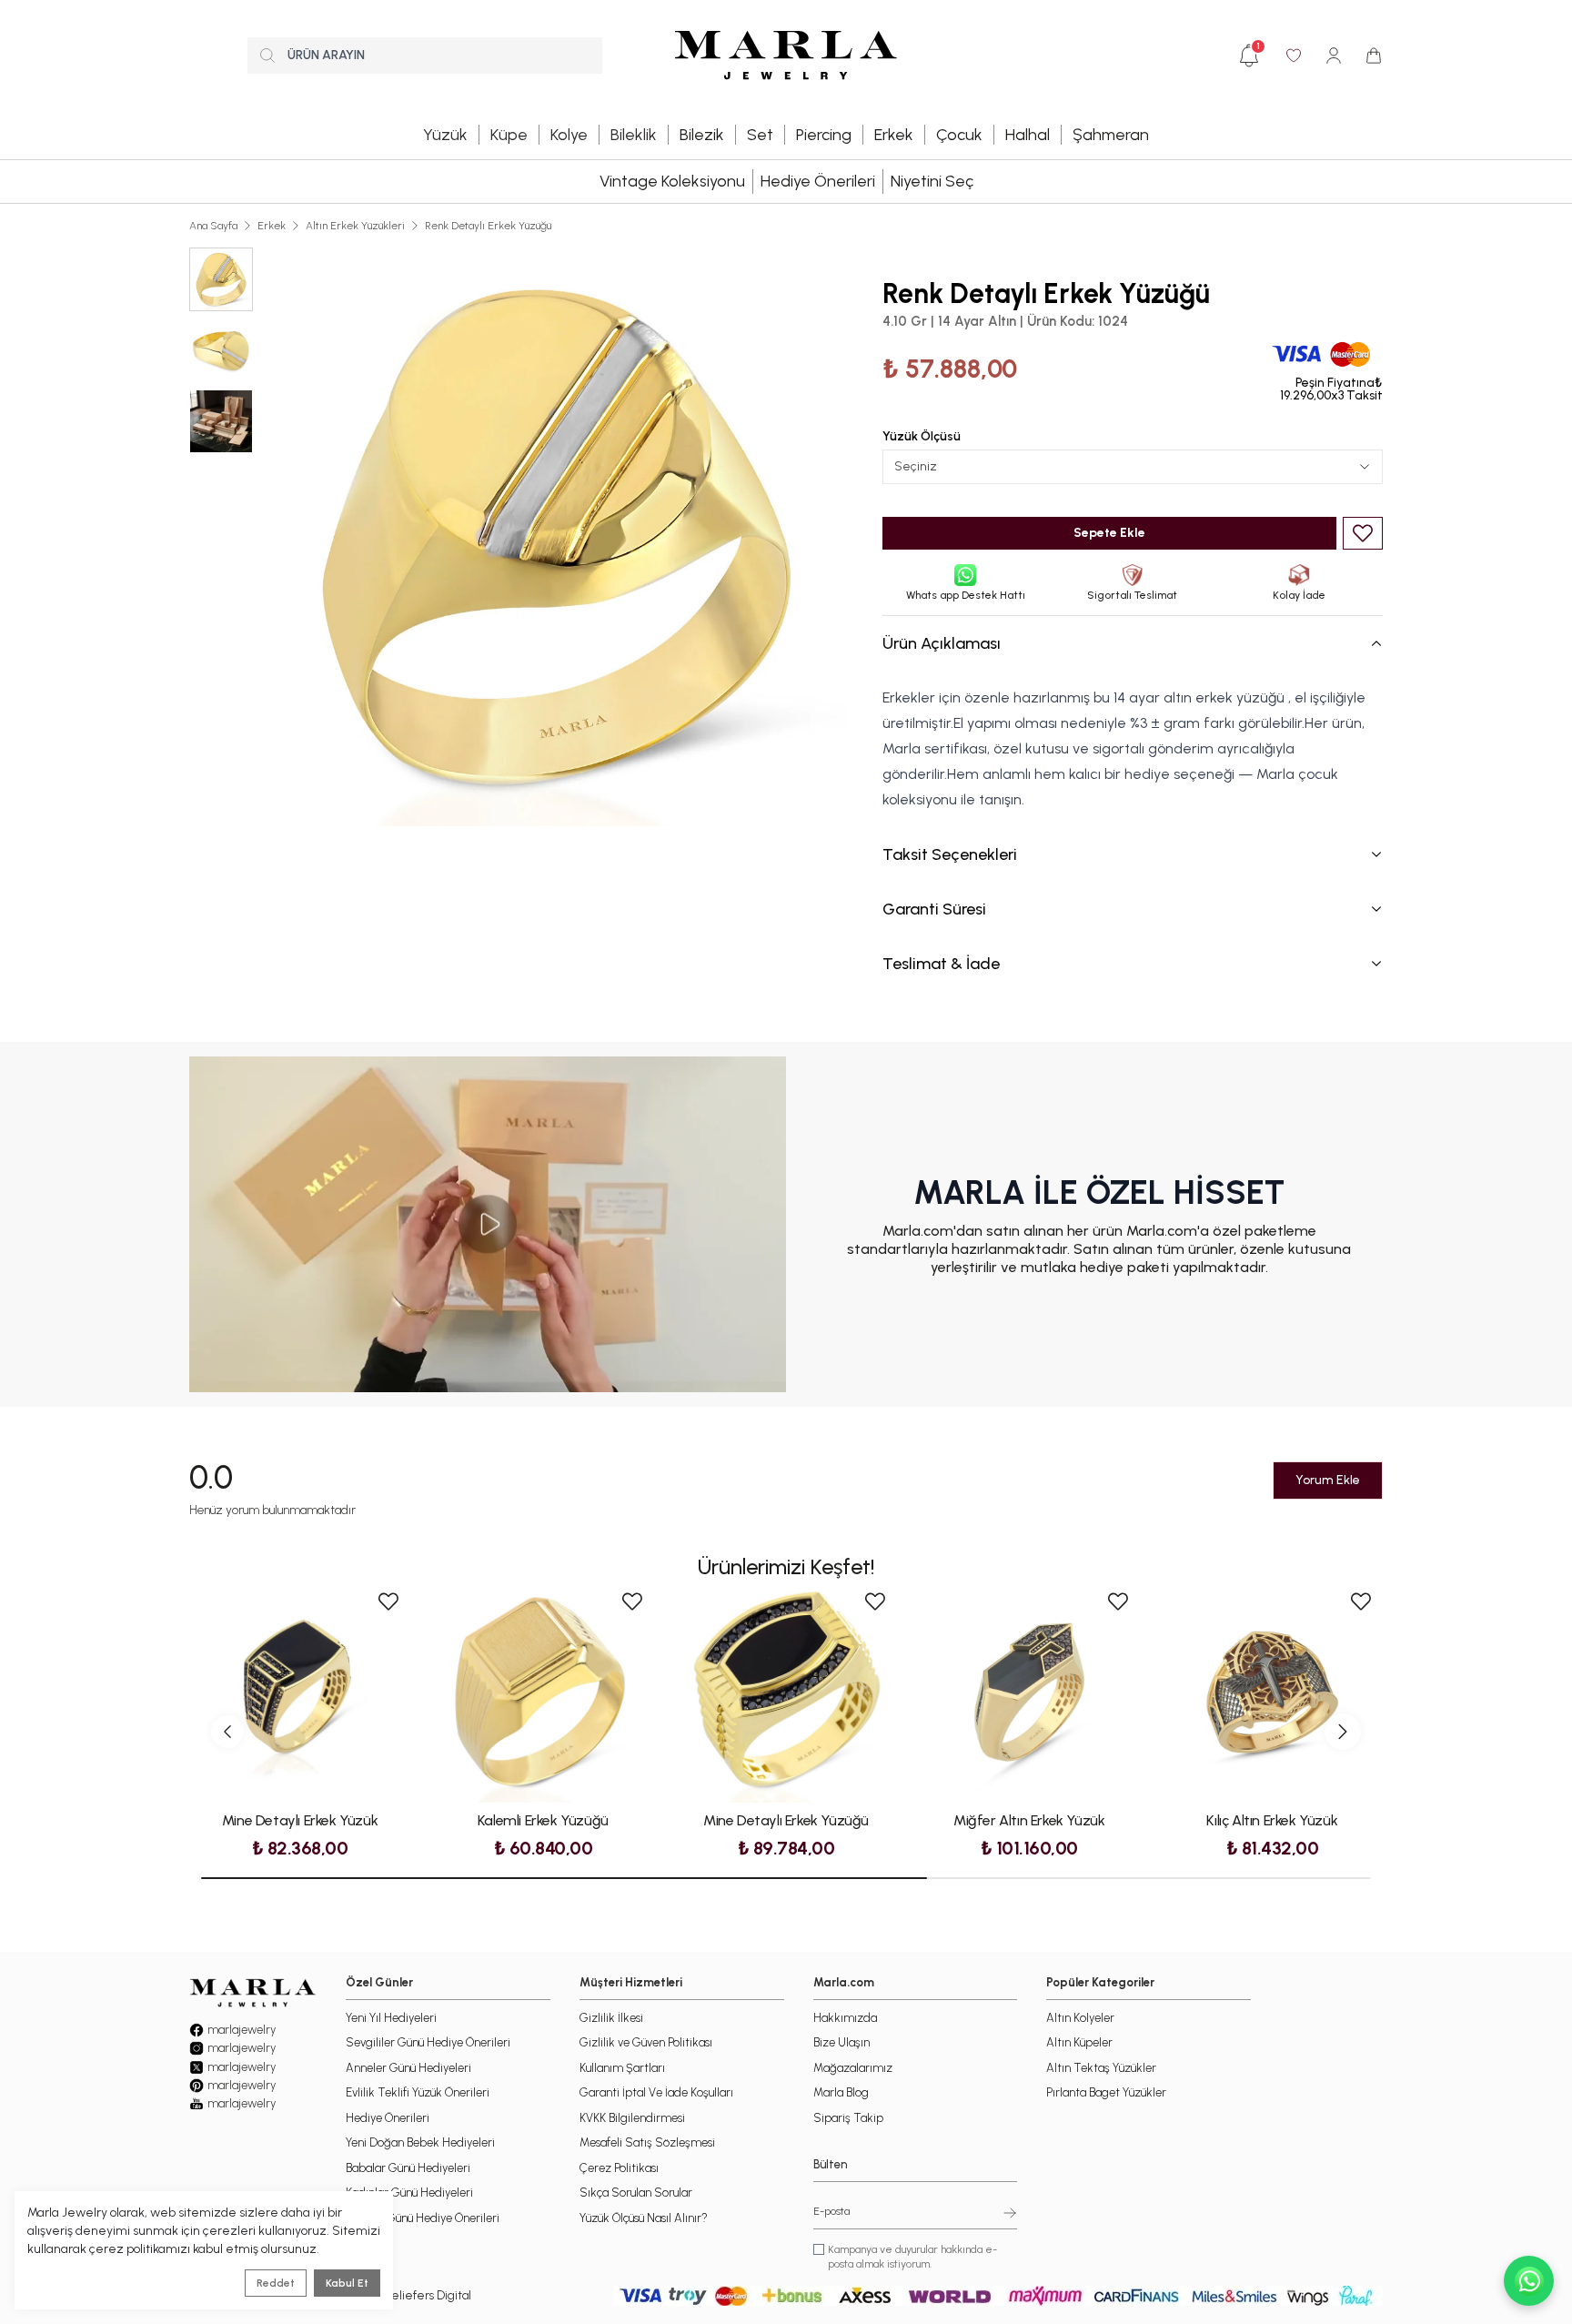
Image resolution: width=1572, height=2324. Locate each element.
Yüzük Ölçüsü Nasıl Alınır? (644, 2218)
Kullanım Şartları (622, 2068)
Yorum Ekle (1328, 1480)
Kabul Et (347, 2283)
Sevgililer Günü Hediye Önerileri (428, 2042)
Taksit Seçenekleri (950, 854)
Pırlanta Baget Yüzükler (1106, 2092)
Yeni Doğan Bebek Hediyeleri (420, 2142)
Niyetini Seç (932, 181)
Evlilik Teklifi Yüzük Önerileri (418, 2092)
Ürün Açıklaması (942, 643)
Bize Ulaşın (841, 2042)
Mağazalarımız (853, 2068)
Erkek (272, 226)
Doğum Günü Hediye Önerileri (423, 2218)
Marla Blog (841, 2092)
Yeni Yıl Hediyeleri (391, 2018)
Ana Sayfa (213, 226)
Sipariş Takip (848, 2118)
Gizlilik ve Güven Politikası (646, 2042)
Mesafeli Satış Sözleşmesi (647, 2142)
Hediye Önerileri (818, 181)
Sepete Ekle (1109, 533)
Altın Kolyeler (1080, 2018)
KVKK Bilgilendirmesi (632, 2118)
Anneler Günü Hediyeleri (408, 2068)
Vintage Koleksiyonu (672, 181)
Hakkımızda (845, 2018)
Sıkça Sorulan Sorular (636, 2193)
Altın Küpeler (1079, 2042)
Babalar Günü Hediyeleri (408, 2168)
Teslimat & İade (941, 964)
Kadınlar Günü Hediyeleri (409, 2193)
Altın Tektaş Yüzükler (1101, 2068)
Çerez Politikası (619, 2168)
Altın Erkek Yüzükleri (355, 226)
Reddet (276, 2283)
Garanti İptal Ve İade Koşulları (656, 2092)
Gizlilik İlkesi (611, 2018)
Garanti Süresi (934, 909)
